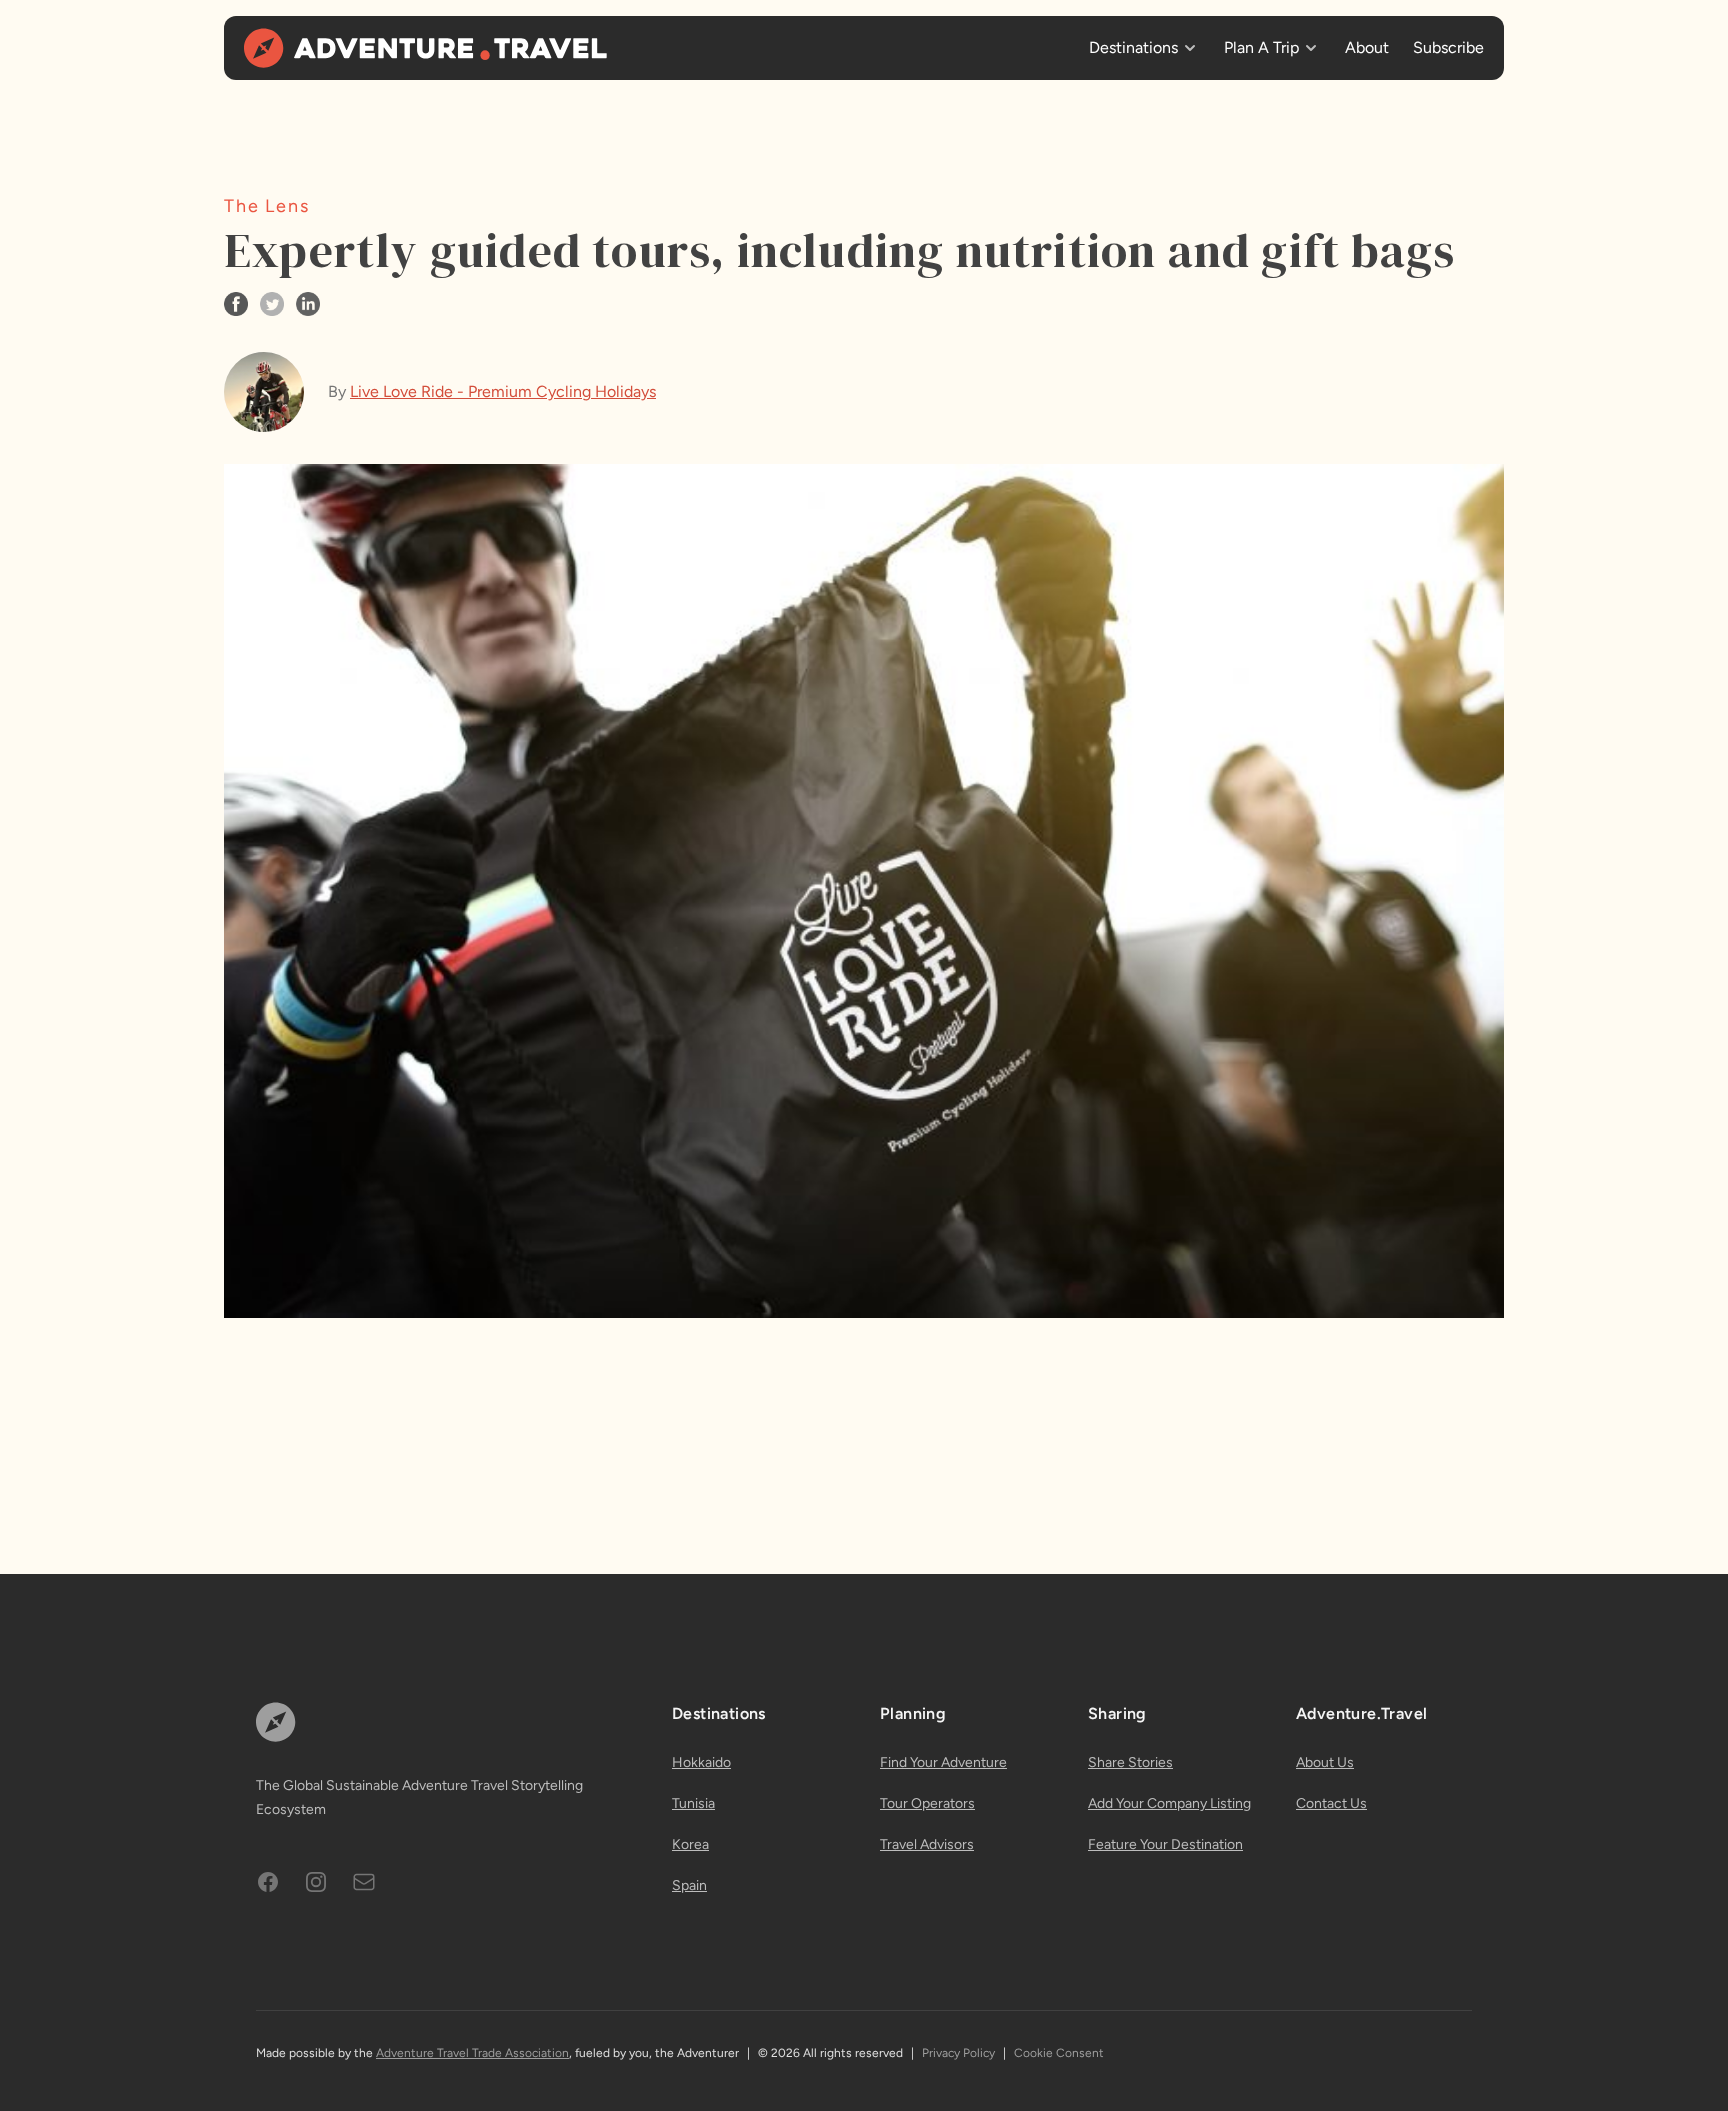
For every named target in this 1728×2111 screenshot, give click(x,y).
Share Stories (1130, 1762)
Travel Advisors (927, 1844)
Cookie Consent (1059, 2053)
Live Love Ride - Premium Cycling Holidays (503, 391)
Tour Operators (927, 1803)
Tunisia (693, 1803)
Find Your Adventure (943, 1762)
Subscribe (1448, 47)
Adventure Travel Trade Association (472, 2053)
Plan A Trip (1261, 47)
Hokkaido (701, 1762)
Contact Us (1331, 1803)
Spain (689, 1885)
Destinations (1133, 47)
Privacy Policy (958, 2053)
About (1367, 47)
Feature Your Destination (1165, 1844)
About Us (1325, 1762)
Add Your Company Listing (1169, 1803)
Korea (690, 1844)
